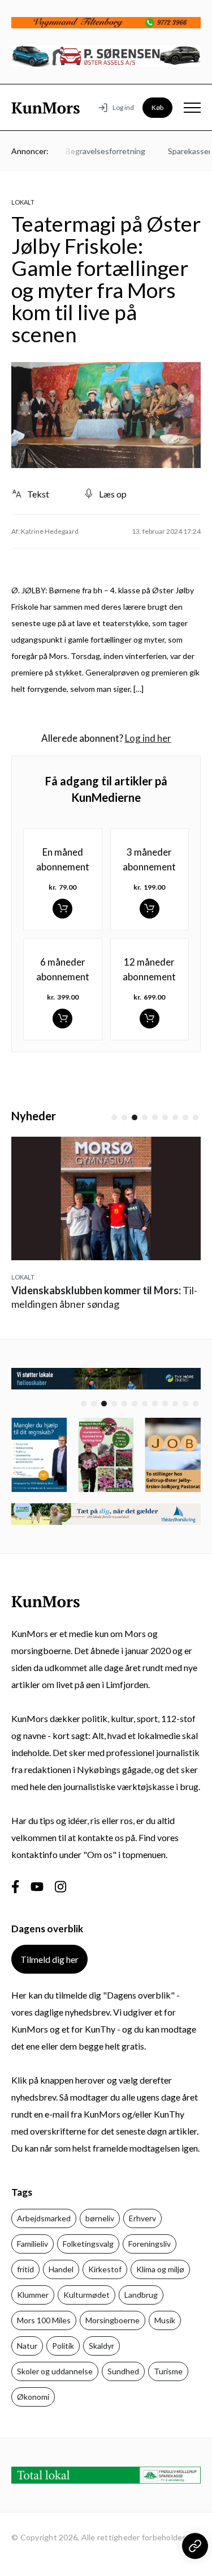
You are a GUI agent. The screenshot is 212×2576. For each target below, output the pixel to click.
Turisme (168, 2371)
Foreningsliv (150, 2244)
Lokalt (23, 202)
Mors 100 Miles (44, 2320)
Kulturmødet (86, 2295)
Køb (157, 107)
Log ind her (148, 738)
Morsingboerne (113, 2320)
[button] (114, 1117)
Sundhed (123, 2371)
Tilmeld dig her (49, 1959)
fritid (25, 2269)
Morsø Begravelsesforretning (85, 151)
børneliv (100, 2218)
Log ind (123, 107)
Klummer (33, 2295)
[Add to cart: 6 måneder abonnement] (62, 1019)
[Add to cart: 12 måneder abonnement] (150, 1019)
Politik (63, 2346)
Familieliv (33, 2244)
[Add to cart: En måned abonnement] (62, 909)
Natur (27, 2346)
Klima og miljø (160, 2269)
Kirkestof (105, 2269)
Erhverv (142, 2218)
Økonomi (33, 2397)
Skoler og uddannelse (55, 2371)
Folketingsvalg (88, 2244)
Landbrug (141, 2295)
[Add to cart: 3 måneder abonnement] (150, 909)
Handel (61, 2269)
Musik (165, 2320)
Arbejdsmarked (44, 2218)
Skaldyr (101, 2346)
